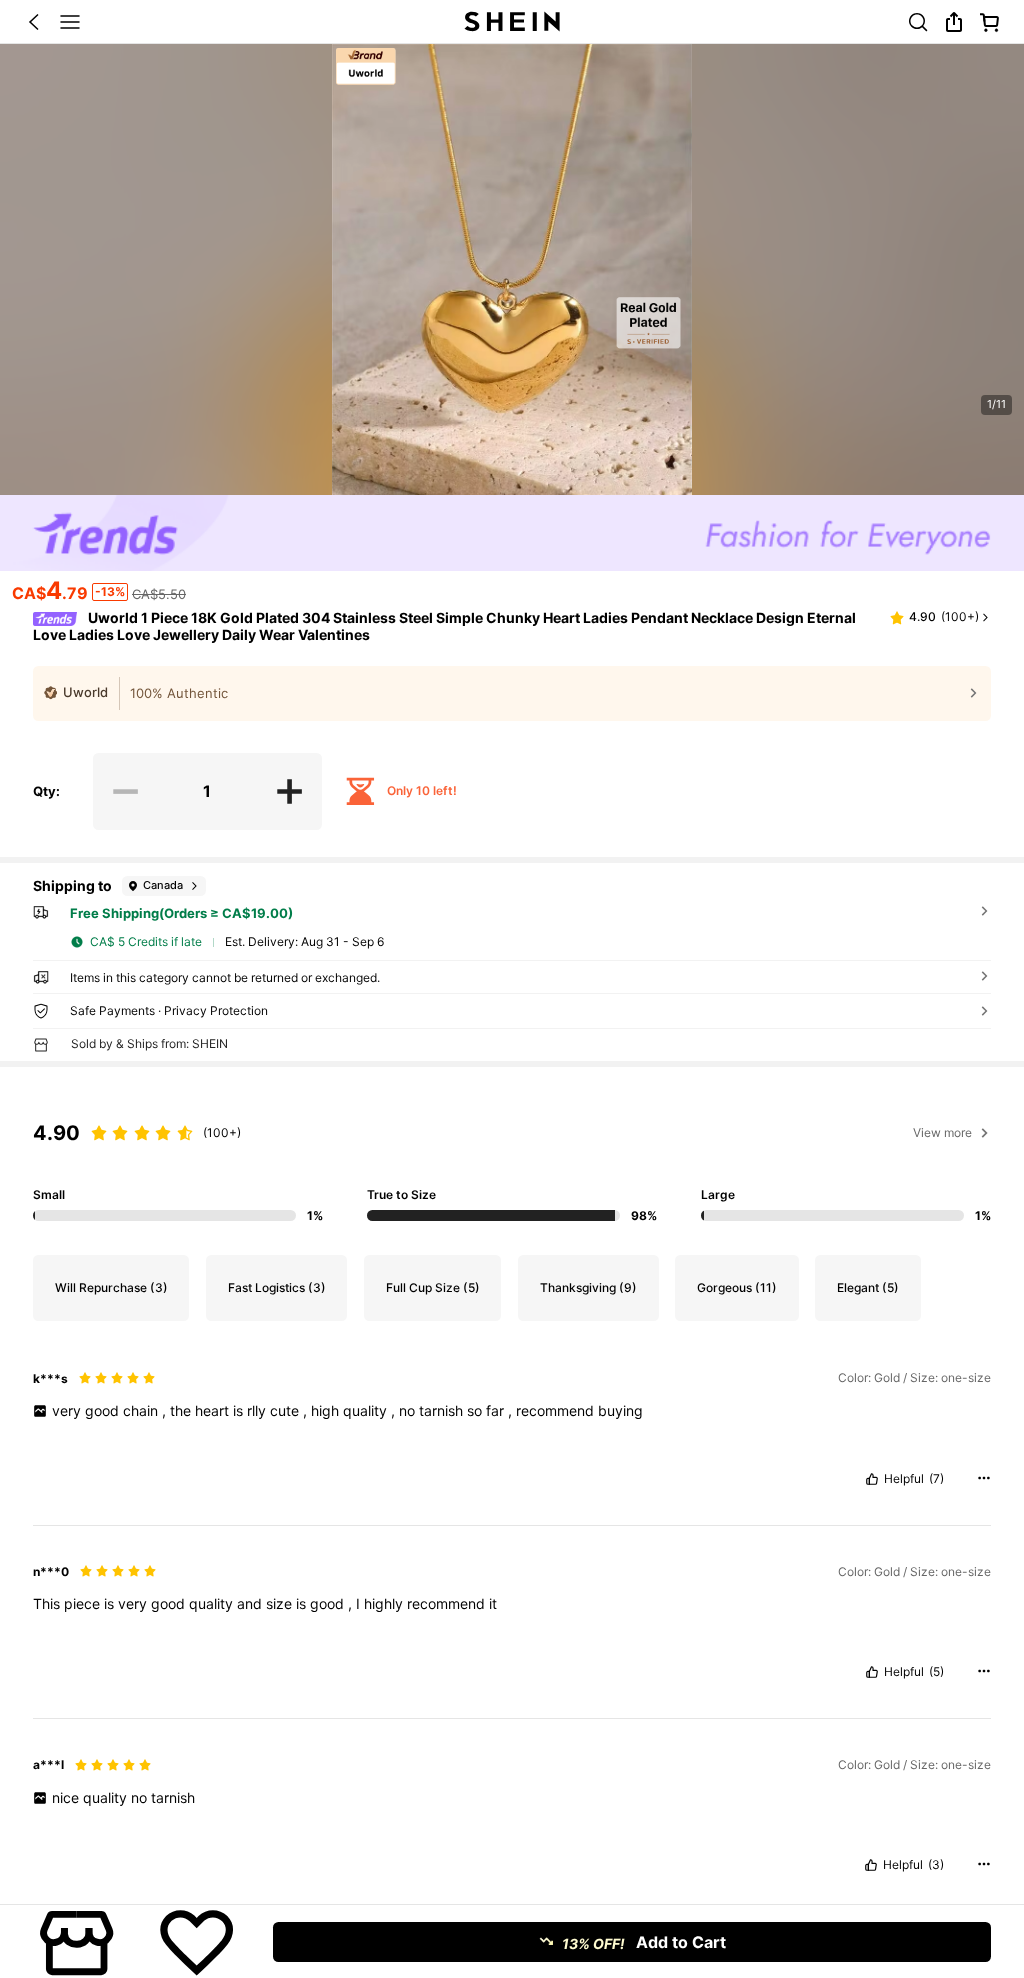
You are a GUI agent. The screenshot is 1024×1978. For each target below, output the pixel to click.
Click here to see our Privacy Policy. (409, 1806)
